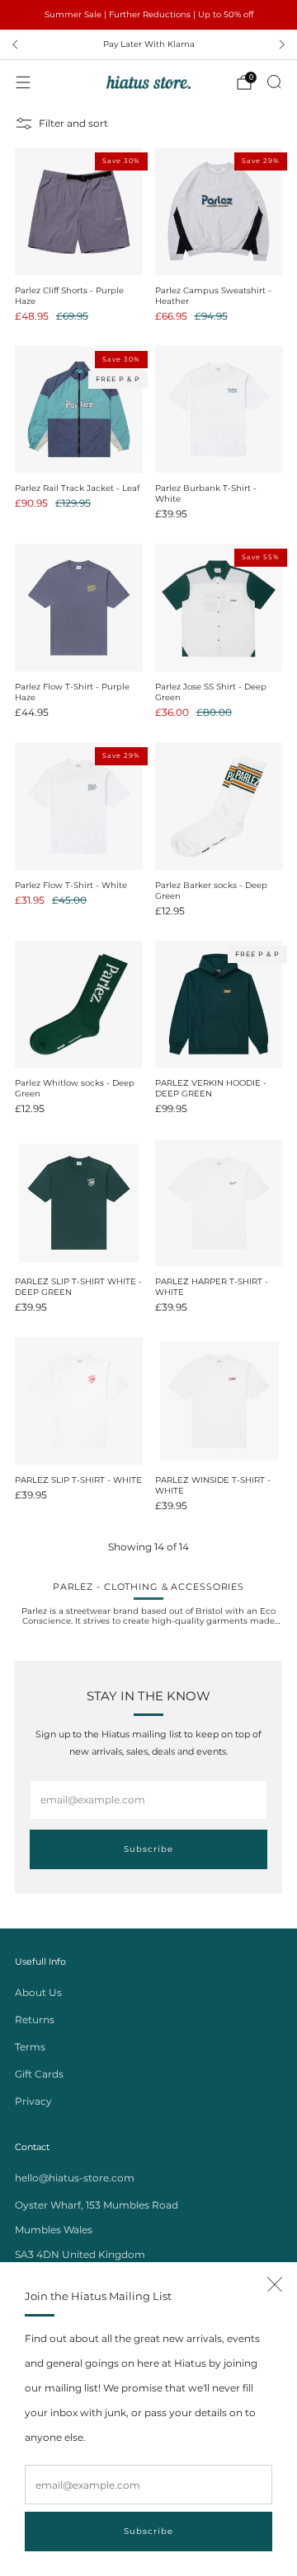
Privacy (33, 2101)
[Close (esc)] (275, 2284)
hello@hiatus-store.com (75, 2178)
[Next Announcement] (282, 44)
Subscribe (148, 2531)
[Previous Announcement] (15, 44)
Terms (30, 2047)
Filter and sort (73, 123)
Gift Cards (39, 2074)
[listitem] (148, 15)
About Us (38, 1992)
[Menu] (23, 82)
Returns (35, 2020)
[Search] (274, 82)
